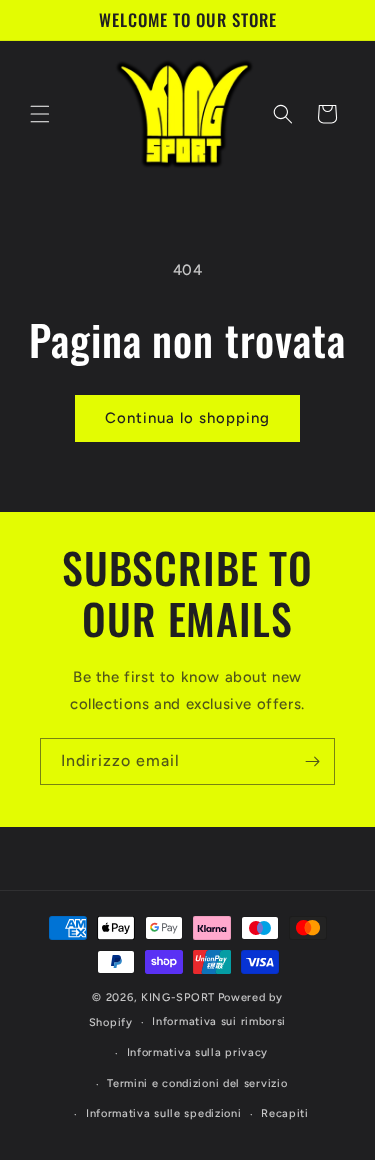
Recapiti (285, 1113)
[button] (40, 114)
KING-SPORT (178, 997)
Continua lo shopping (187, 418)
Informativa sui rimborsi (219, 1021)
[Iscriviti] (312, 761)
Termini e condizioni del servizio (197, 1083)
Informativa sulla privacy (198, 1052)
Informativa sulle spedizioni (164, 1113)
